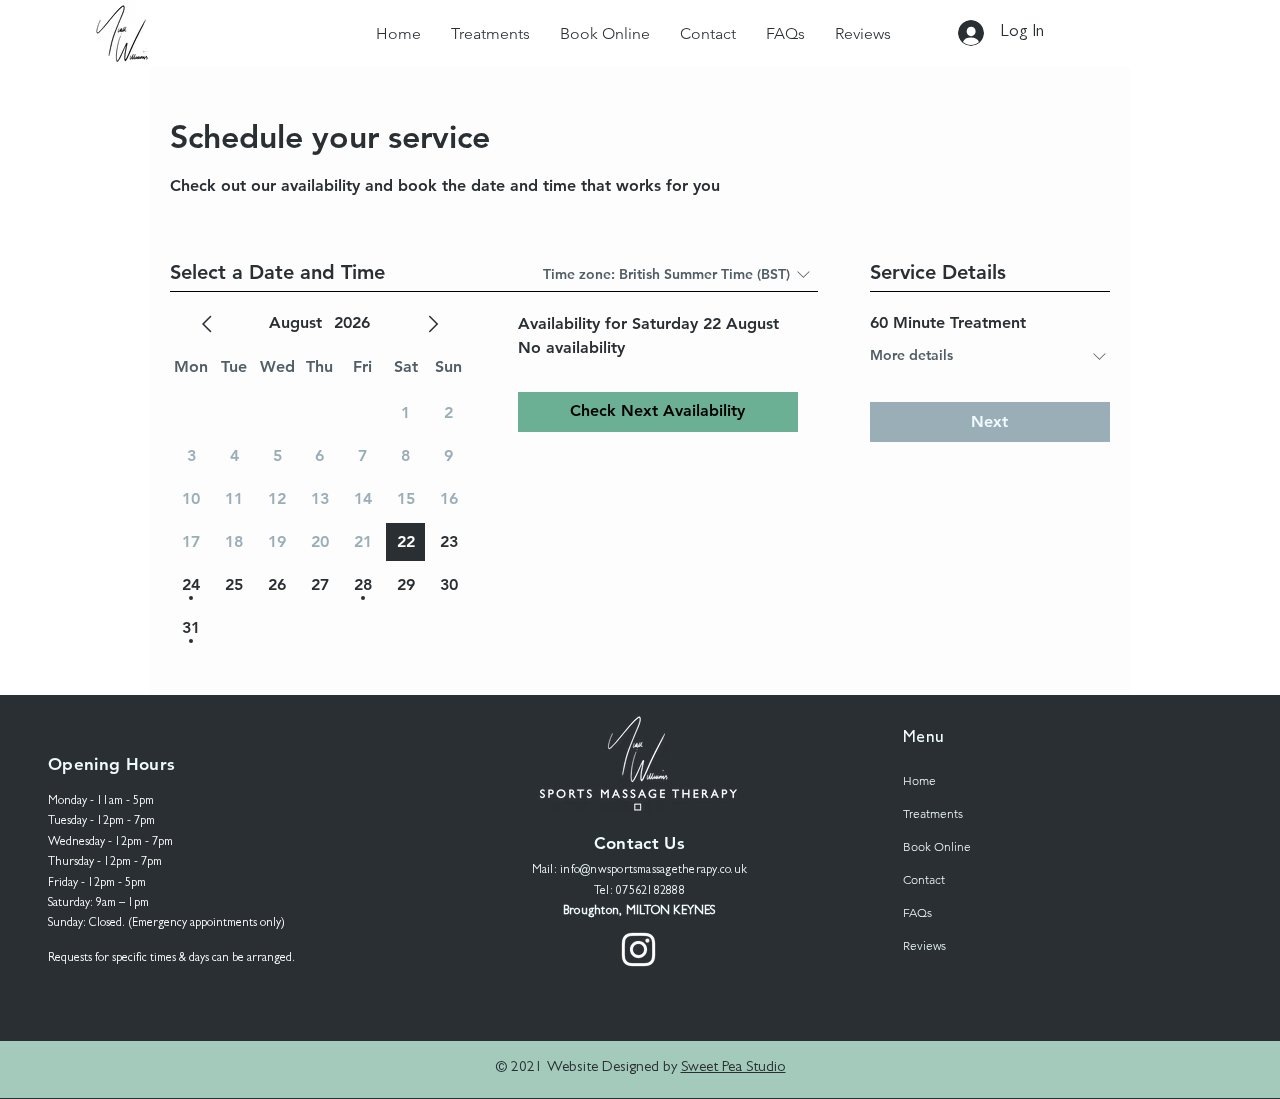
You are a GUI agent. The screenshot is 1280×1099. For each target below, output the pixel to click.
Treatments (933, 813)
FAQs (917, 912)
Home (919, 780)
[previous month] (207, 324)
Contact (924, 879)
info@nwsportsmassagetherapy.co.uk (653, 871)
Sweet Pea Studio (733, 1068)
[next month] (433, 324)
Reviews (924, 945)
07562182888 (650, 892)
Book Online (937, 846)
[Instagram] (638, 949)
